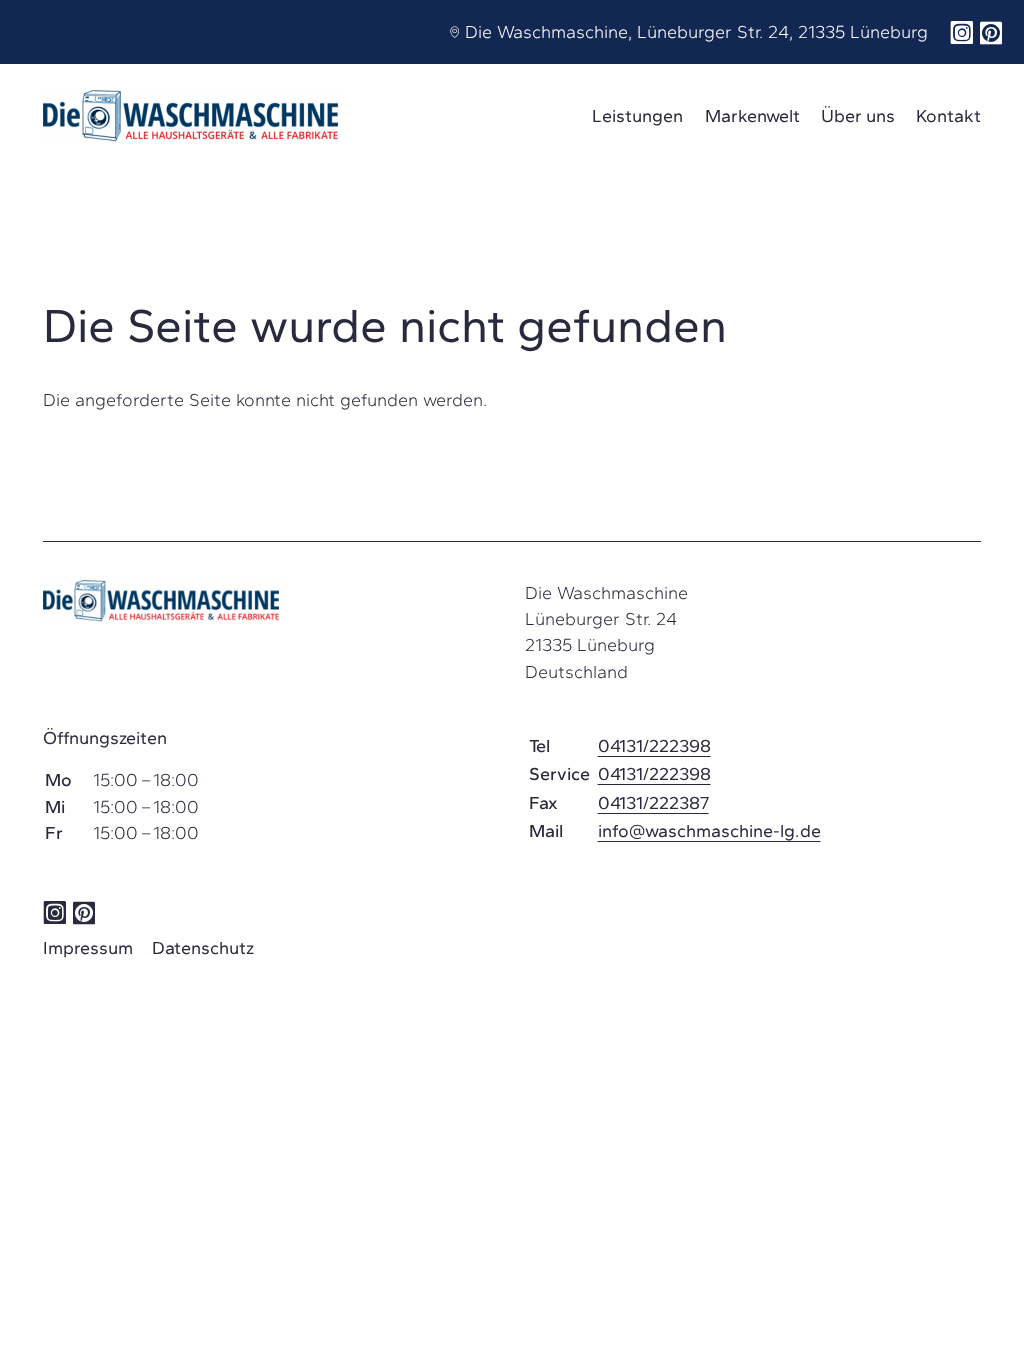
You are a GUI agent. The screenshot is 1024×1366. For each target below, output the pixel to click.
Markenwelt (752, 116)
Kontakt (948, 116)
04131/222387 (653, 803)
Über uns (858, 116)
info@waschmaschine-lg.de (709, 831)
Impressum (88, 948)
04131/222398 (654, 746)
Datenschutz (203, 948)
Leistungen (637, 116)
